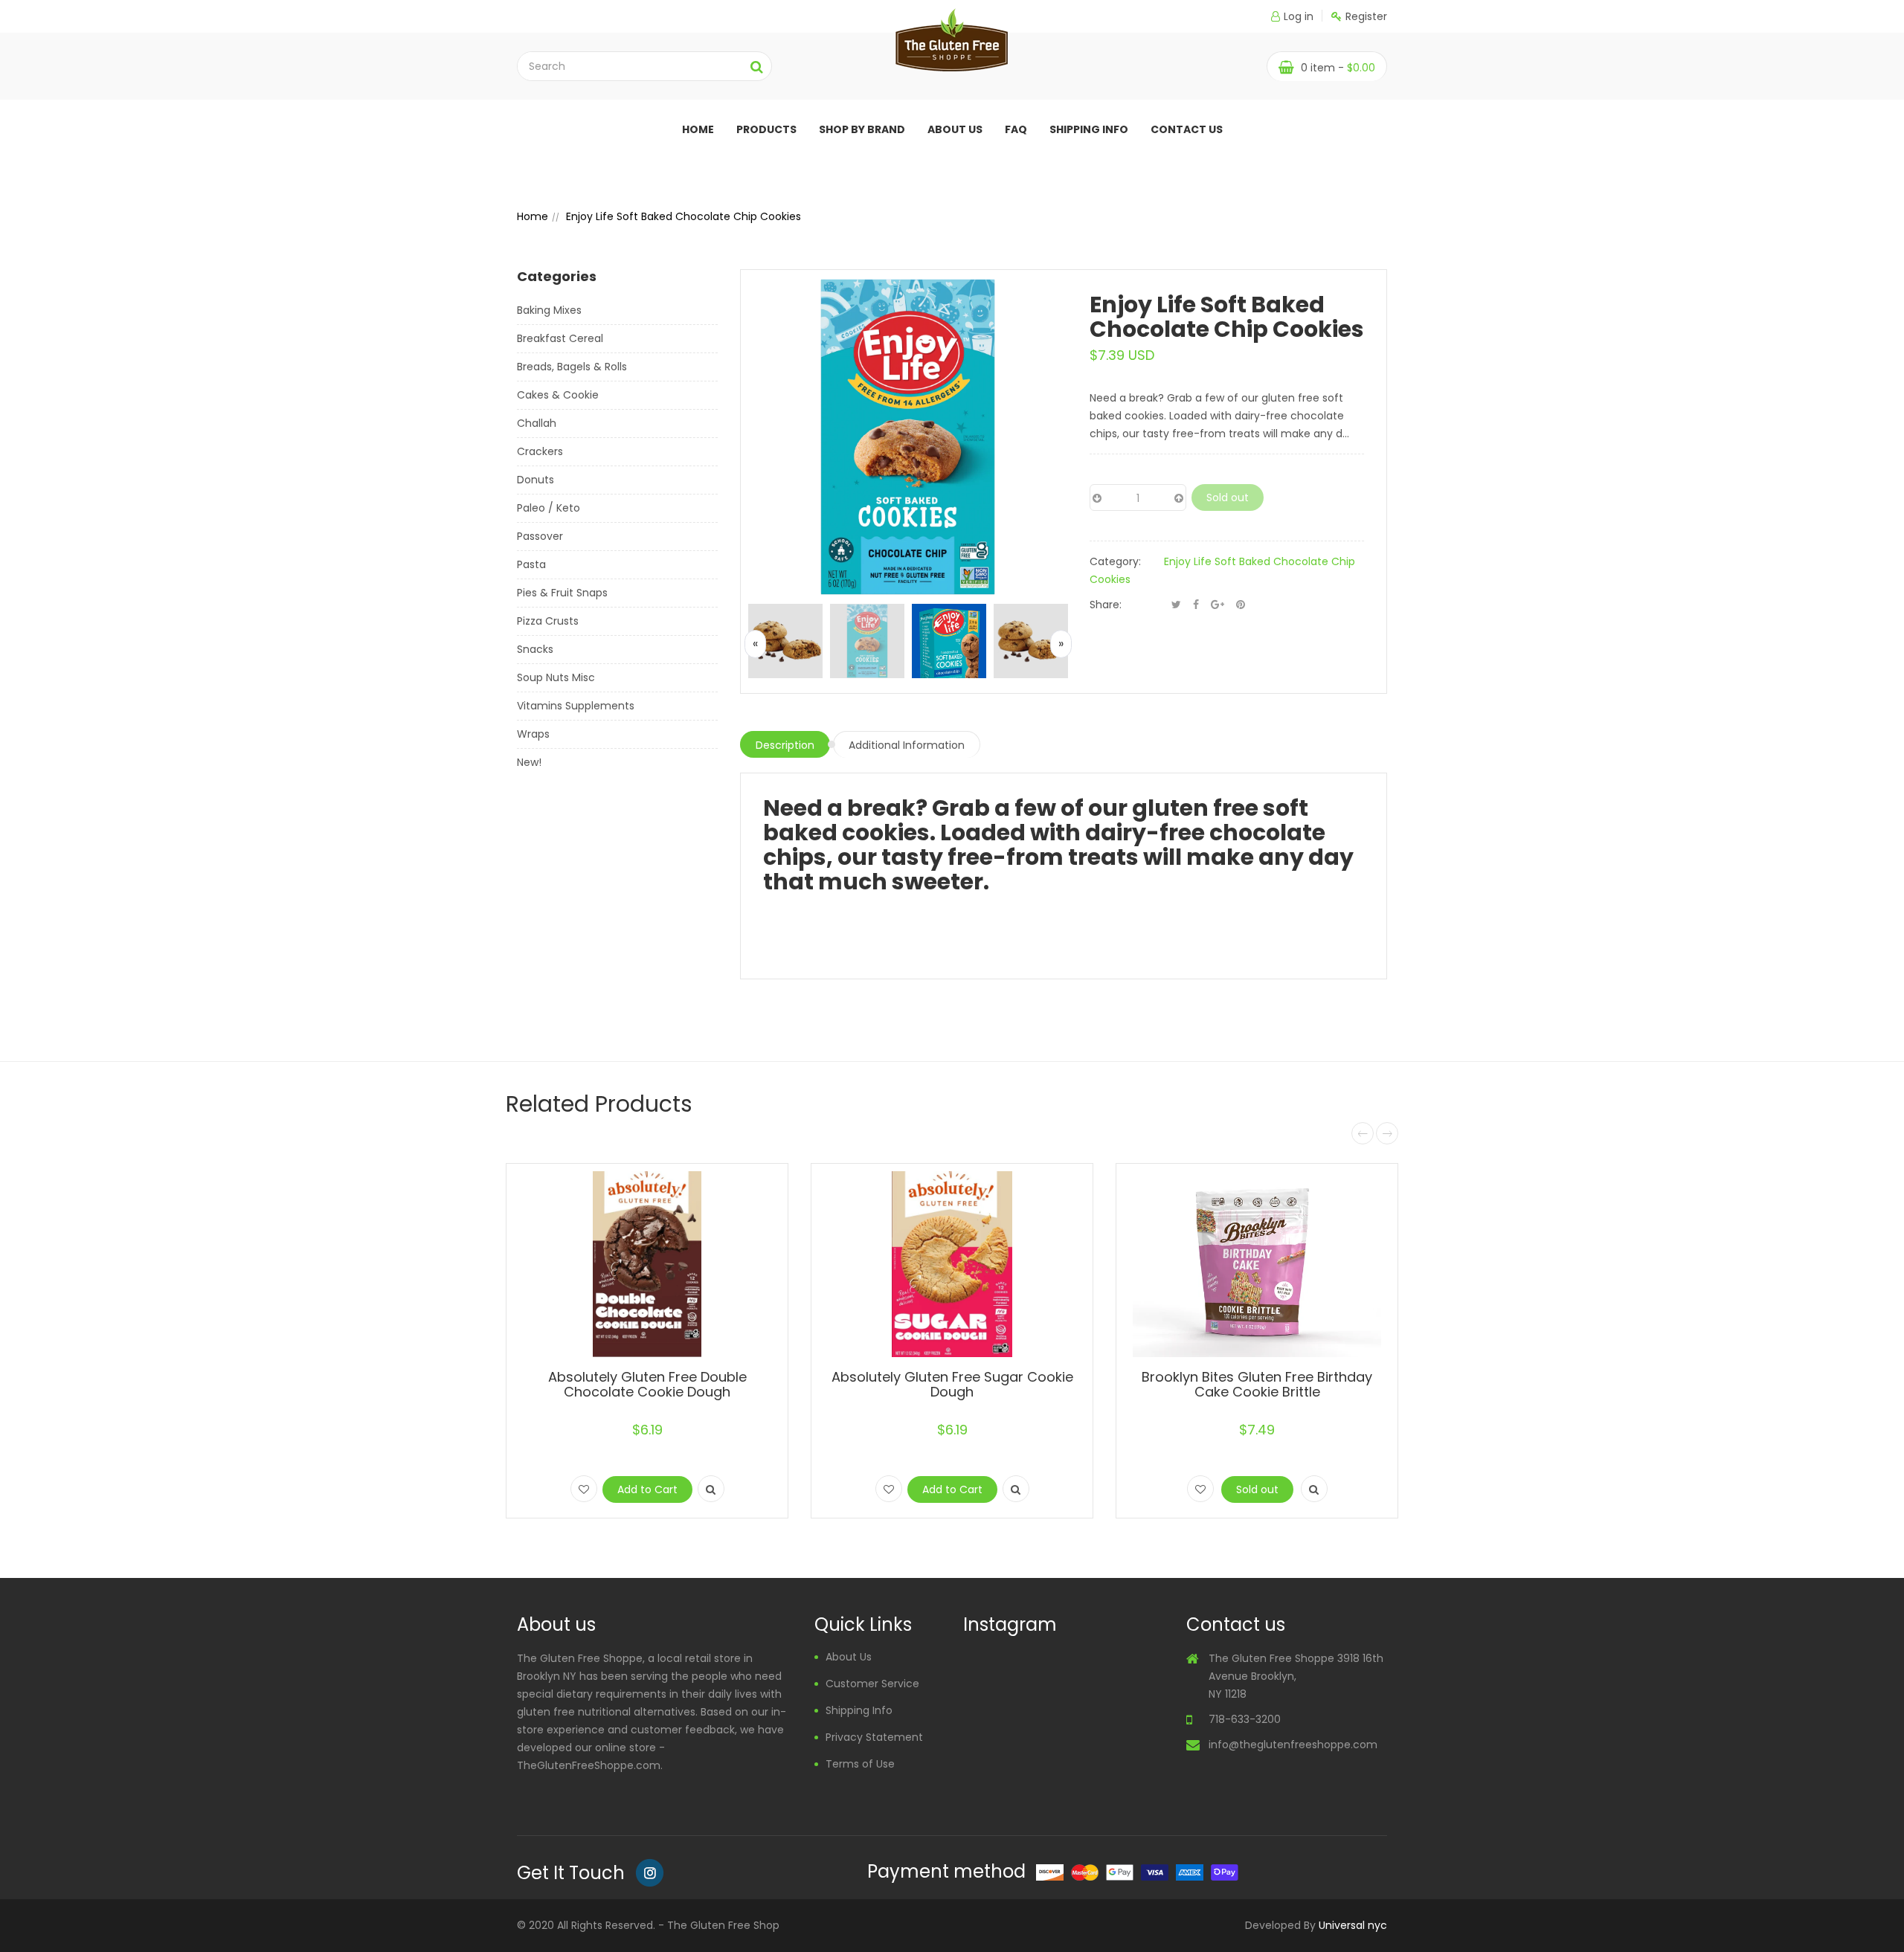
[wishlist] (584, 1489)
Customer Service (872, 1684)
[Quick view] (711, 1489)
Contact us (1187, 129)
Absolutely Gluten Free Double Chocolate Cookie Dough (647, 1384)
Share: (1106, 605)
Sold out (1228, 497)
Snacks (535, 649)
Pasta (531, 564)
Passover (540, 536)
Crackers (540, 451)
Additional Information (907, 745)
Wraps (533, 734)
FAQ (1016, 129)
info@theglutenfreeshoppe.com (1293, 1745)
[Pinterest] (1241, 605)
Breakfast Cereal (560, 338)
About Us (849, 1657)
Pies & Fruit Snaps (562, 593)
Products (766, 129)
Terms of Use (860, 1764)
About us (955, 129)
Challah (537, 423)
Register (1366, 16)
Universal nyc (1353, 1925)
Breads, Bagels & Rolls (572, 367)
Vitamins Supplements (576, 706)
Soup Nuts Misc (556, 677)
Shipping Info (1089, 129)
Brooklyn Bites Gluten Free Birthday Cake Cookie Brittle (1257, 1384)
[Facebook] (1196, 605)
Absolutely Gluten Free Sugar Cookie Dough (952, 1384)
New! (529, 762)
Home (698, 129)
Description (785, 745)
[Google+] (1218, 605)
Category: (1115, 561)
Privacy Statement (874, 1737)
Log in (1299, 16)
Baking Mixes (549, 310)
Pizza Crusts (548, 621)
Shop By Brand (862, 129)
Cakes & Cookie (558, 395)
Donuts (535, 480)
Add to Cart (647, 1489)
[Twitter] (1176, 605)
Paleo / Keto (549, 508)
